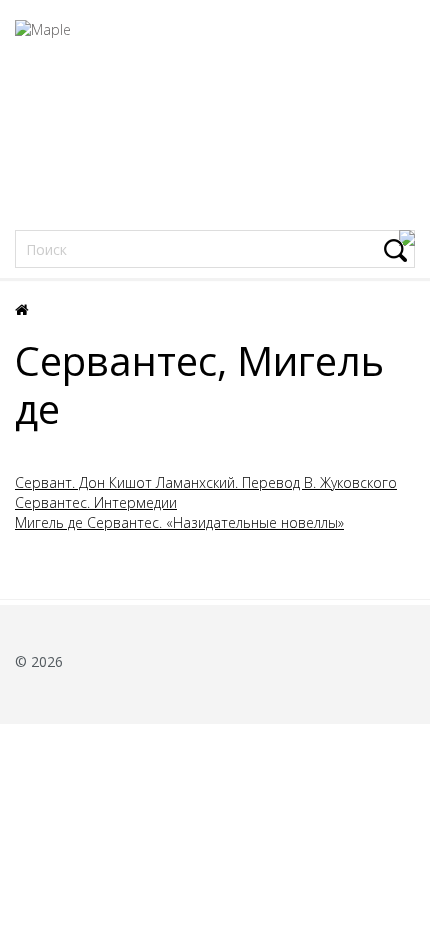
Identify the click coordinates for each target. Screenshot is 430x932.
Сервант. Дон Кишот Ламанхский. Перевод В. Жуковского (206, 482)
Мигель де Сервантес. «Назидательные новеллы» (179, 522)
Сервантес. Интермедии (96, 502)
